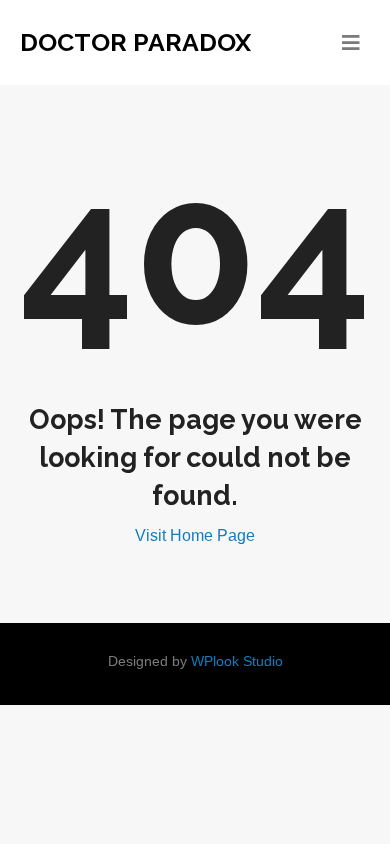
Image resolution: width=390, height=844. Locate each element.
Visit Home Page (195, 535)
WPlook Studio (237, 661)
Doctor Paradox (135, 42)
